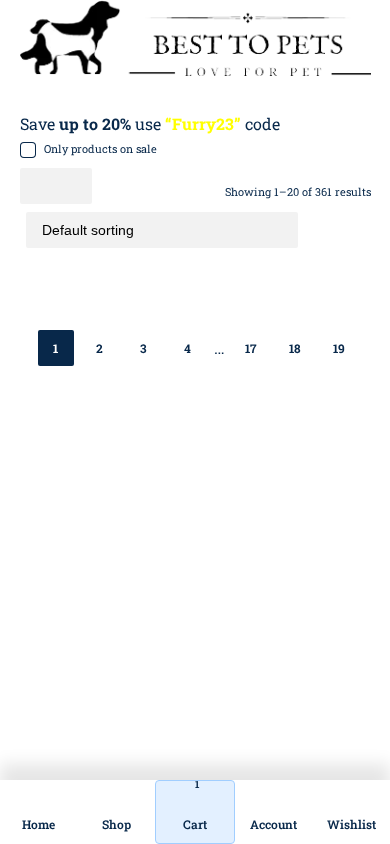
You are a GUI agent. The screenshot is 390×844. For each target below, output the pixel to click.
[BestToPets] (195, 38)
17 (250, 348)
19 (339, 348)
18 (295, 348)
